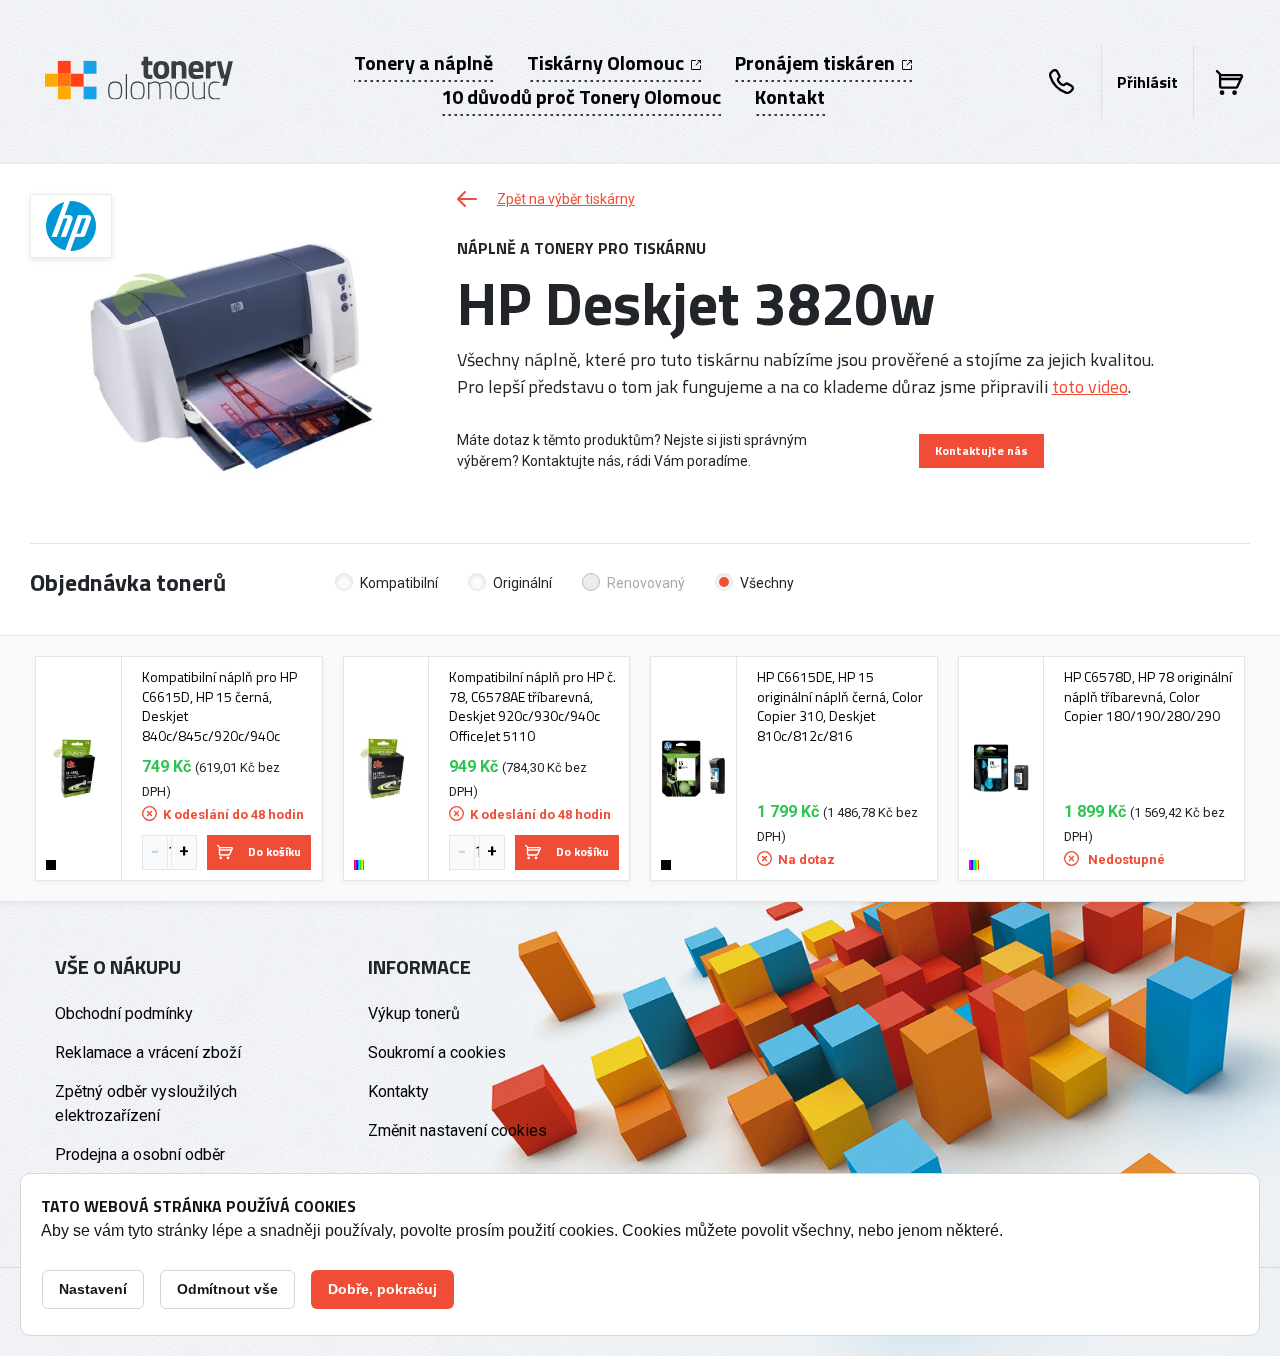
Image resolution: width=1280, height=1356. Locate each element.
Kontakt (790, 97)
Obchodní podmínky (124, 1013)
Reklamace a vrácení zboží (148, 1052)
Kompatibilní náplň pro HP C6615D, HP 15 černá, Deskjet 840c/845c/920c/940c (219, 706)
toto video (1090, 386)
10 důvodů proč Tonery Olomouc (581, 97)
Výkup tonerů (414, 1013)
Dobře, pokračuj (382, 1289)
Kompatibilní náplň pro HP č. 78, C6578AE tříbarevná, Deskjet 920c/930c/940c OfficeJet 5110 (532, 706)
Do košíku (274, 851)
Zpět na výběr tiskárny (566, 199)
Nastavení (93, 1289)
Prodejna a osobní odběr (140, 1154)
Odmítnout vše (227, 1289)
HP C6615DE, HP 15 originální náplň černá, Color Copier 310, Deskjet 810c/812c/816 (840, 706)
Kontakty (398, 1091)
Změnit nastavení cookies (457, 1130)
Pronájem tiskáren (817, 63)
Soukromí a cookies (437, 1052)
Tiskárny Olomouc (607, 63)
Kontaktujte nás (981, 450)
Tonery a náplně (423, 63)
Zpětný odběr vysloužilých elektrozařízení (146, 1103)
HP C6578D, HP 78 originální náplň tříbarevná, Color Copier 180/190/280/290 (1148, 696)
